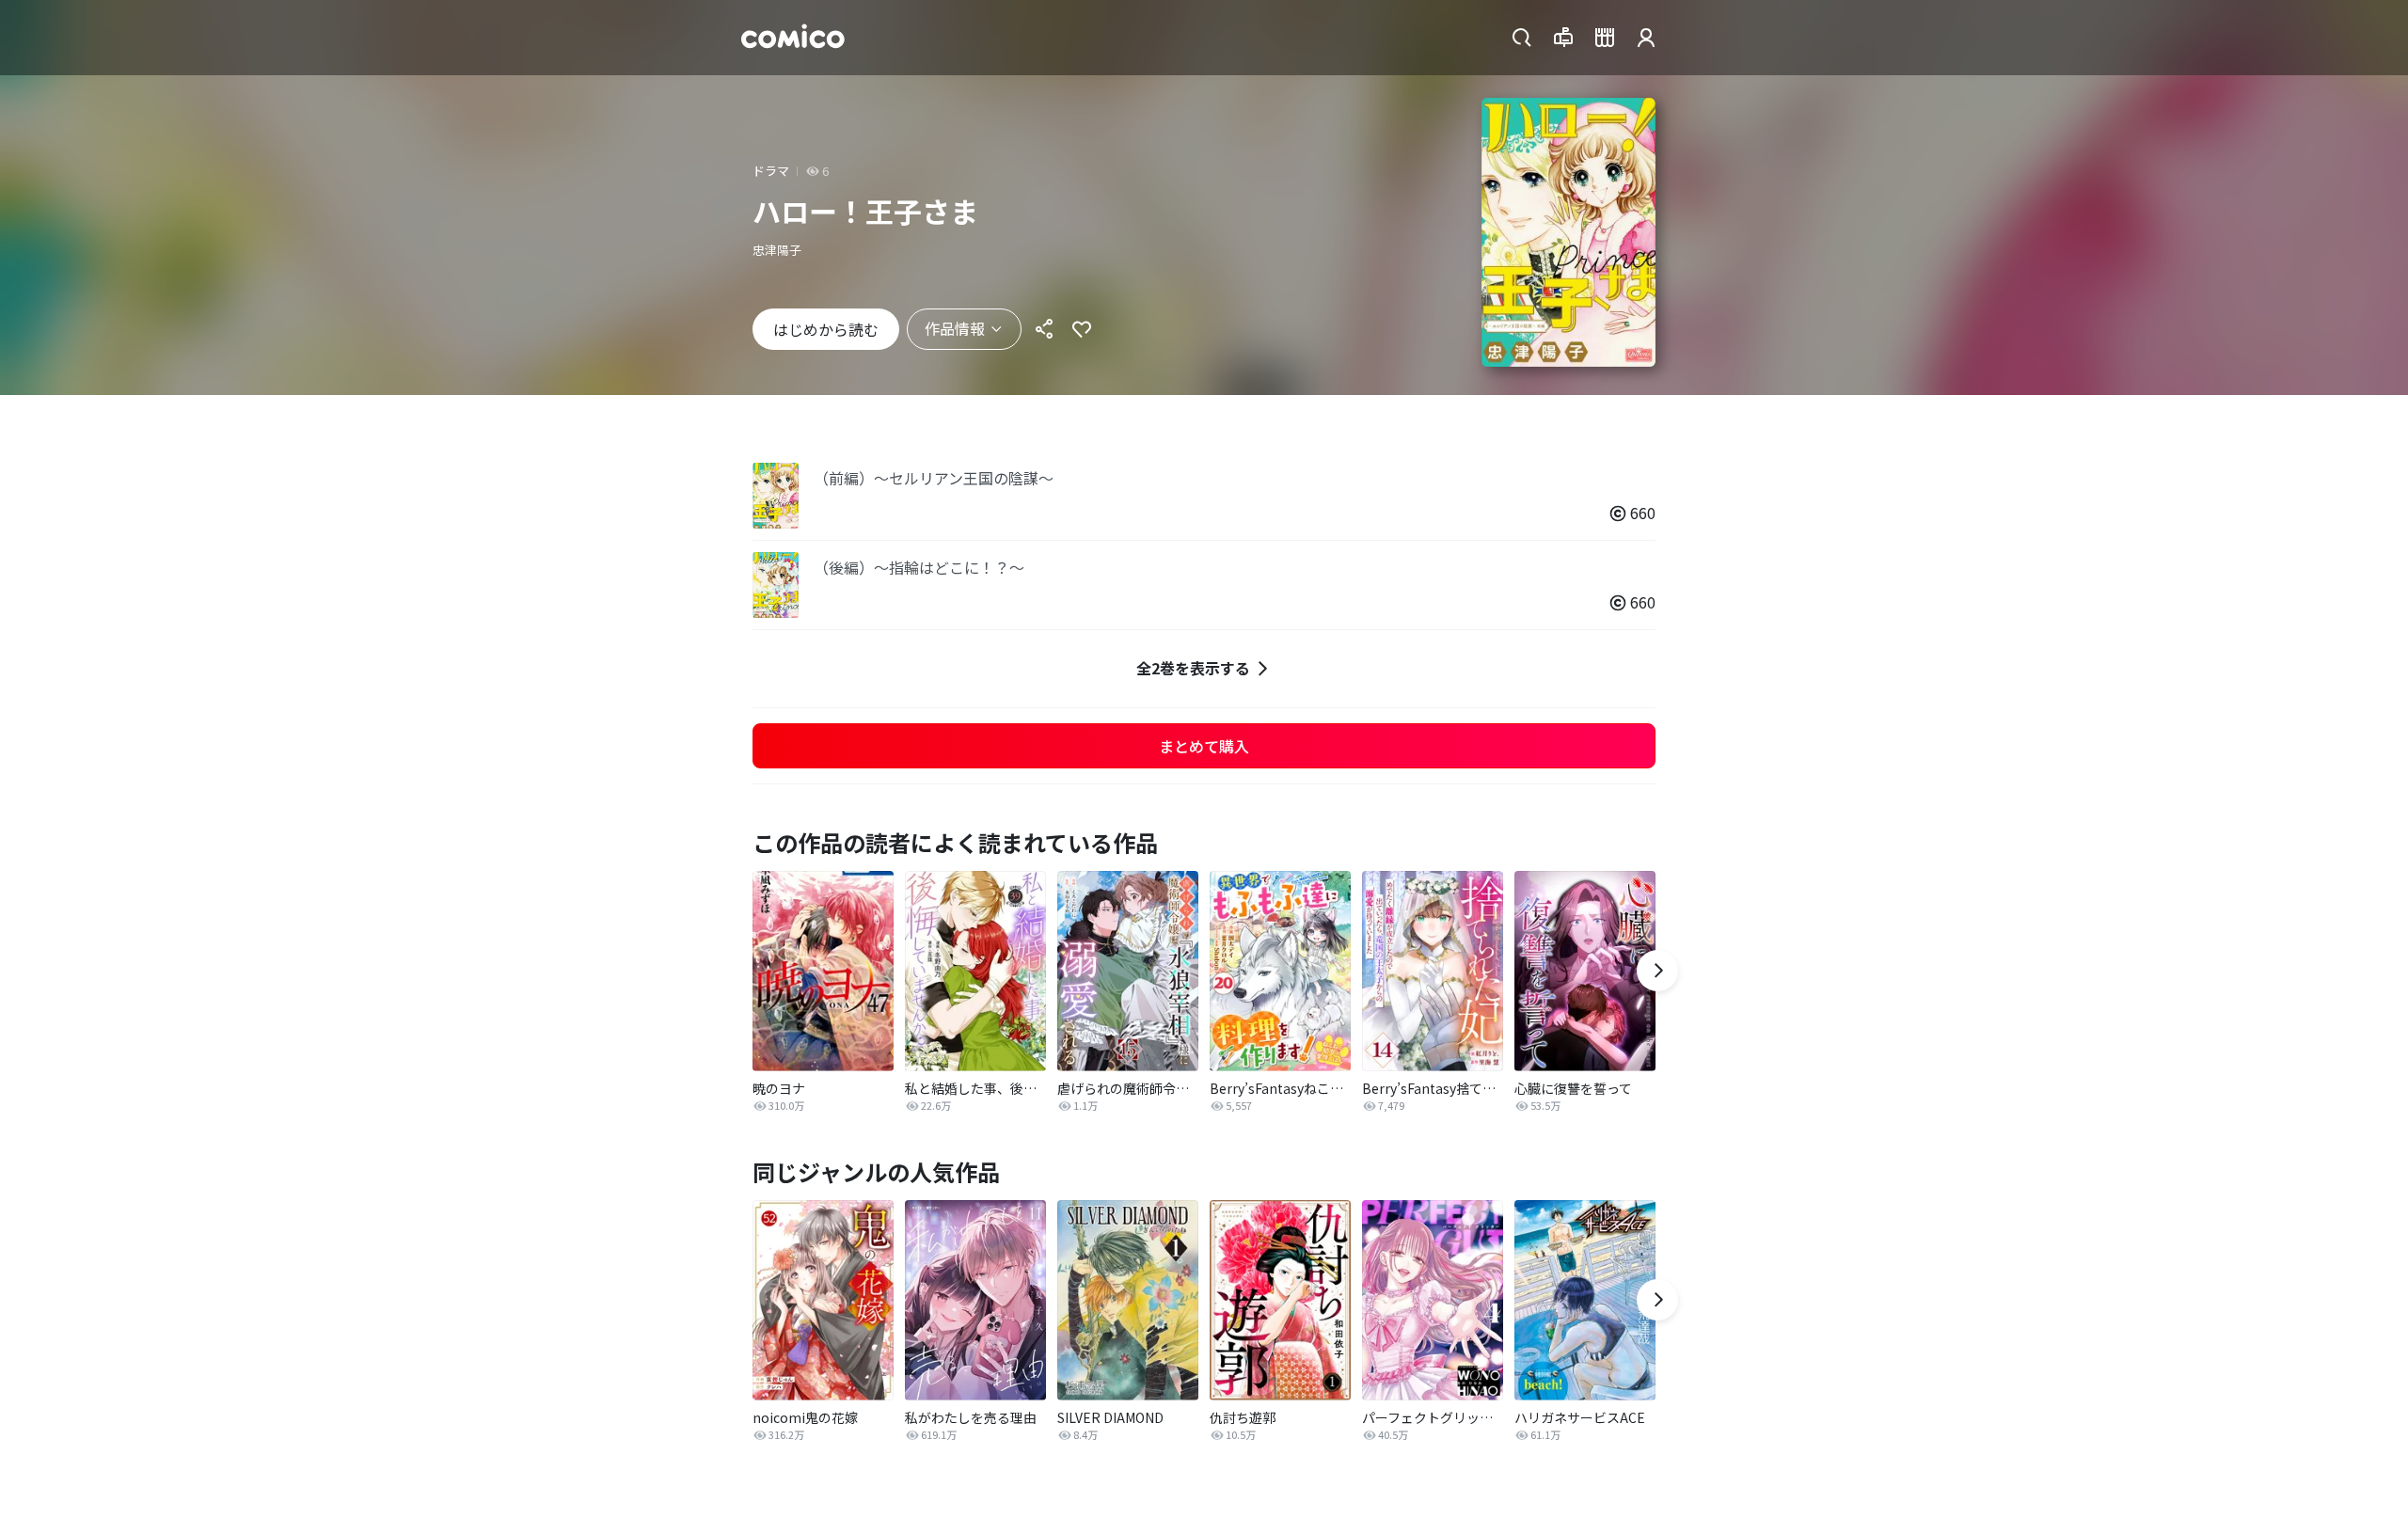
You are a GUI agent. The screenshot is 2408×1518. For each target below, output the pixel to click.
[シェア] (1044, 329)
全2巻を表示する (1193, 668)
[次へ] (1657, 971)
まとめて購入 (1204, 746)
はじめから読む (826, 329)
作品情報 (955, 328)
